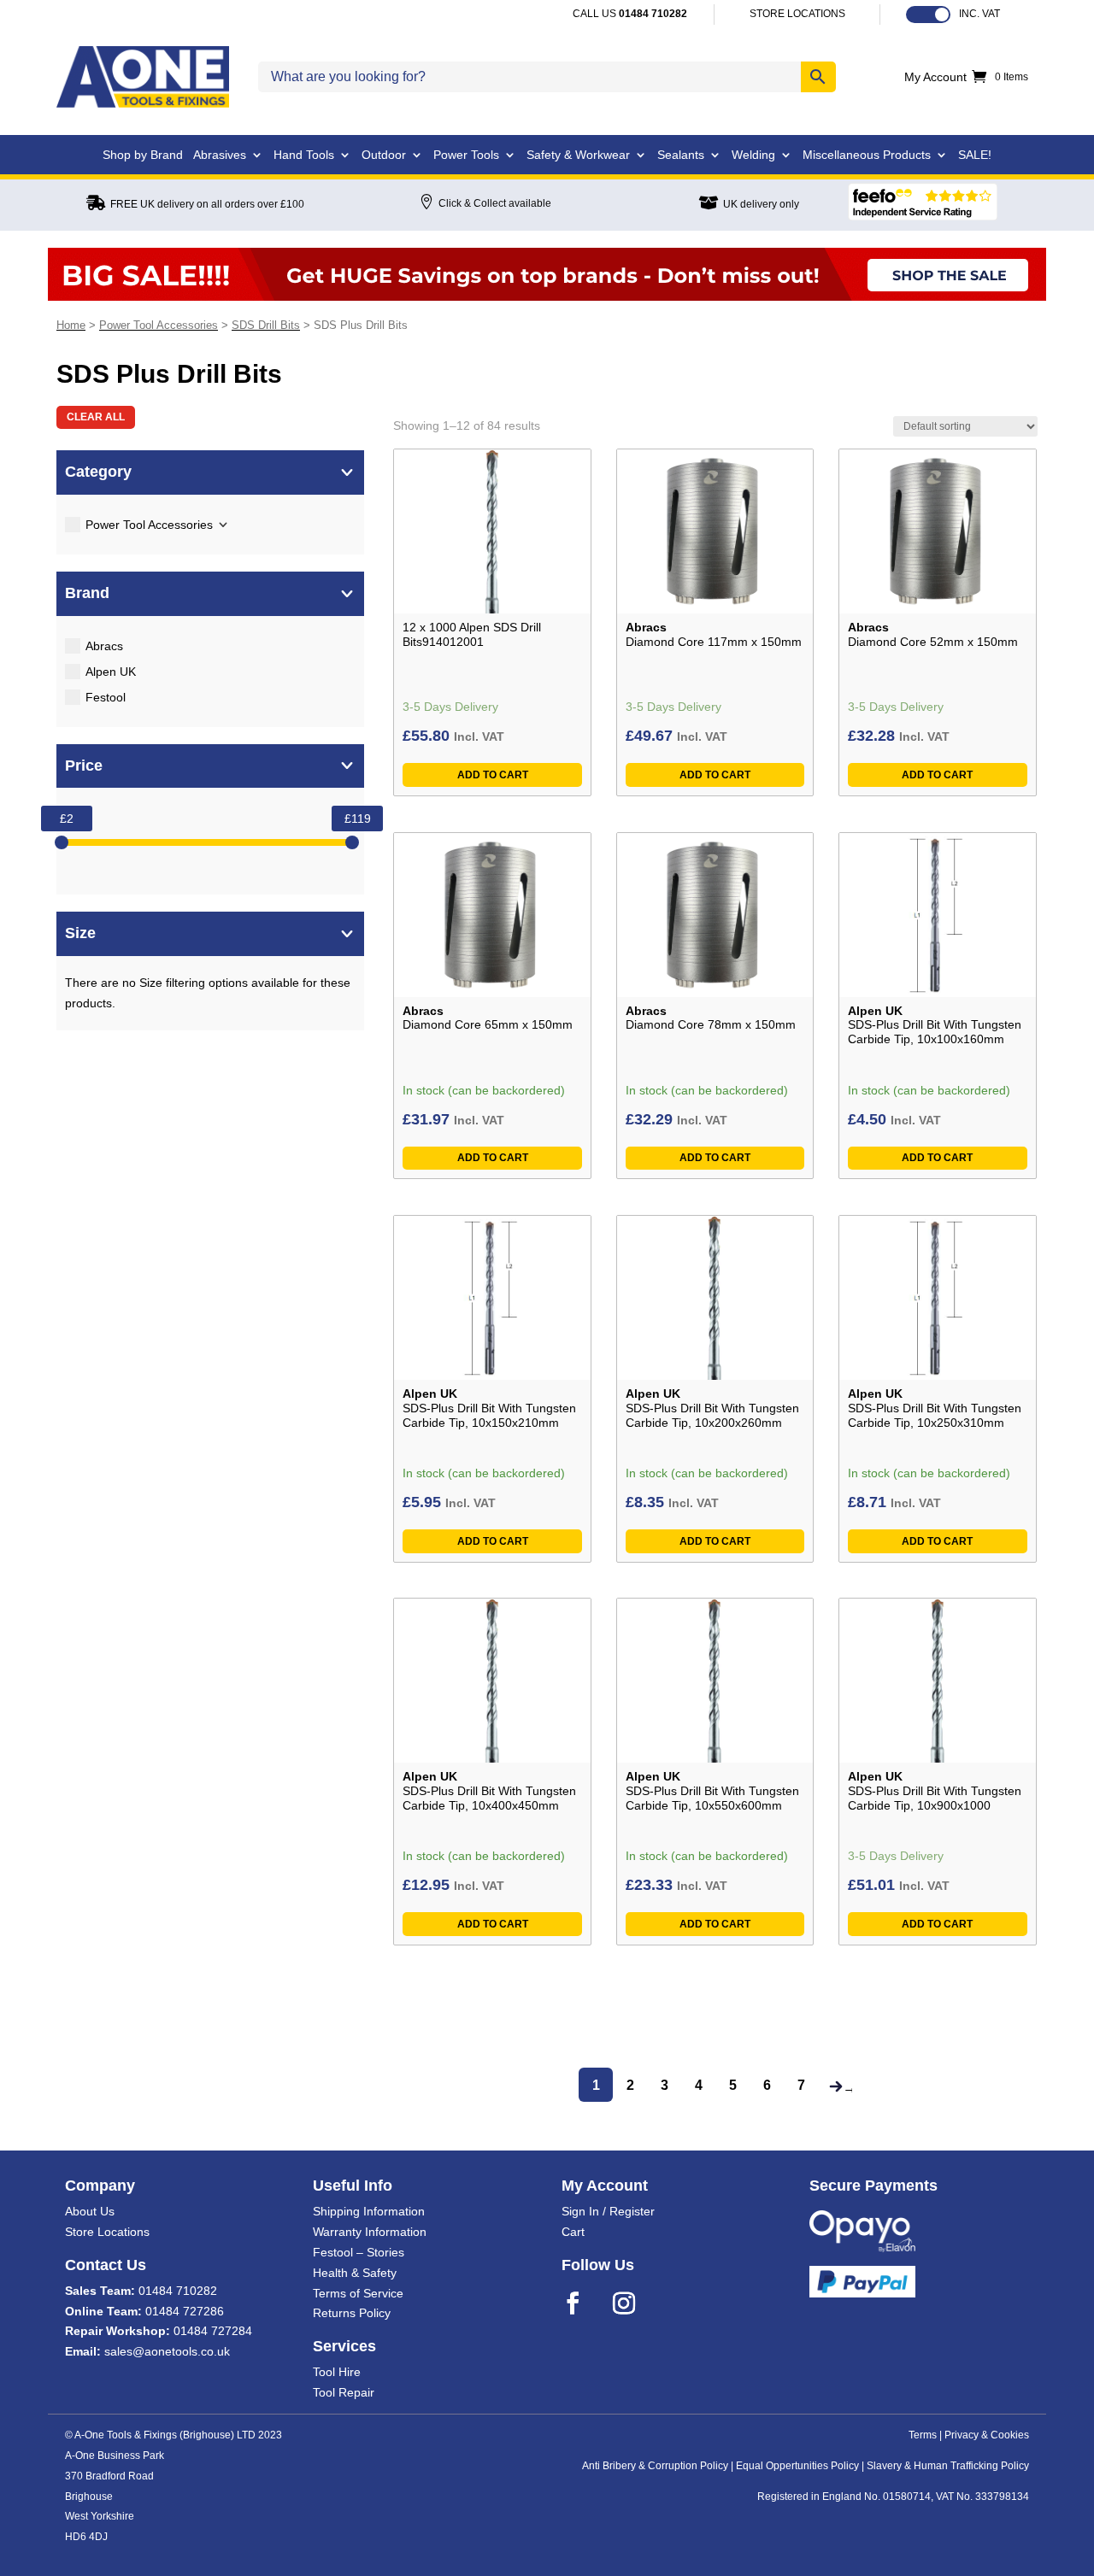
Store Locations (107, 2232)
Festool (106, 697)
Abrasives (220, 155)
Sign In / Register (608, 2211)
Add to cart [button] (493, 775)
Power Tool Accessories (159, 325)
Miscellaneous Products (867, 155)
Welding (753, 155)
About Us (90, 2211)
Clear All (96, 417)
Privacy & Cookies (987, 2435)
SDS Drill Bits (266, 325)
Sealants (681, 155)
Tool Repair (344, 2392)
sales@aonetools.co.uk (167, 2351)
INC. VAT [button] (979, 14)
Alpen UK (111, 672)
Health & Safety (355, 2273)
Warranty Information (370, 2232)
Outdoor (384, 155)
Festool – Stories (359, 2252)
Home (71, 325)
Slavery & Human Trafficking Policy (948, 2466)
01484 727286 (185, 2311)
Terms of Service (358, 2293)
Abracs (104, 646)
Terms (923, 2435)
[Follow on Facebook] (584, 2303)
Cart (573, 2232)
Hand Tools (304, 155)
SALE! (975, 155)
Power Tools (466, 155)
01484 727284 (213, 2331)
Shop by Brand (143, 155)
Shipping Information (369, 2211)
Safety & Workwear (578, 155)
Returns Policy (352, 2313)
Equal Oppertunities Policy (797, 2466)
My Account (935, 77)
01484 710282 (178, 2291)
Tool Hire (337, 2372)
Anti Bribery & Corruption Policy (655, 2466)
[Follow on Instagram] (635, 2303)
